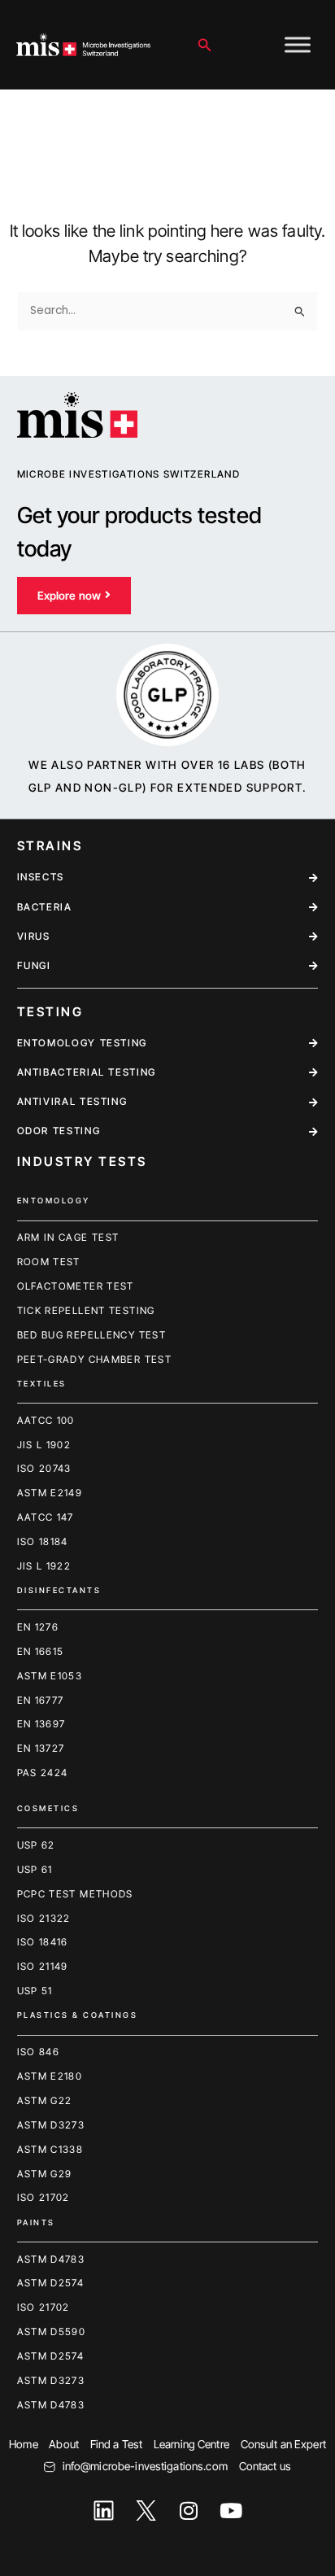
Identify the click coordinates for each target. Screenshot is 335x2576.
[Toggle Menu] (298, 44)
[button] (205, 45)
